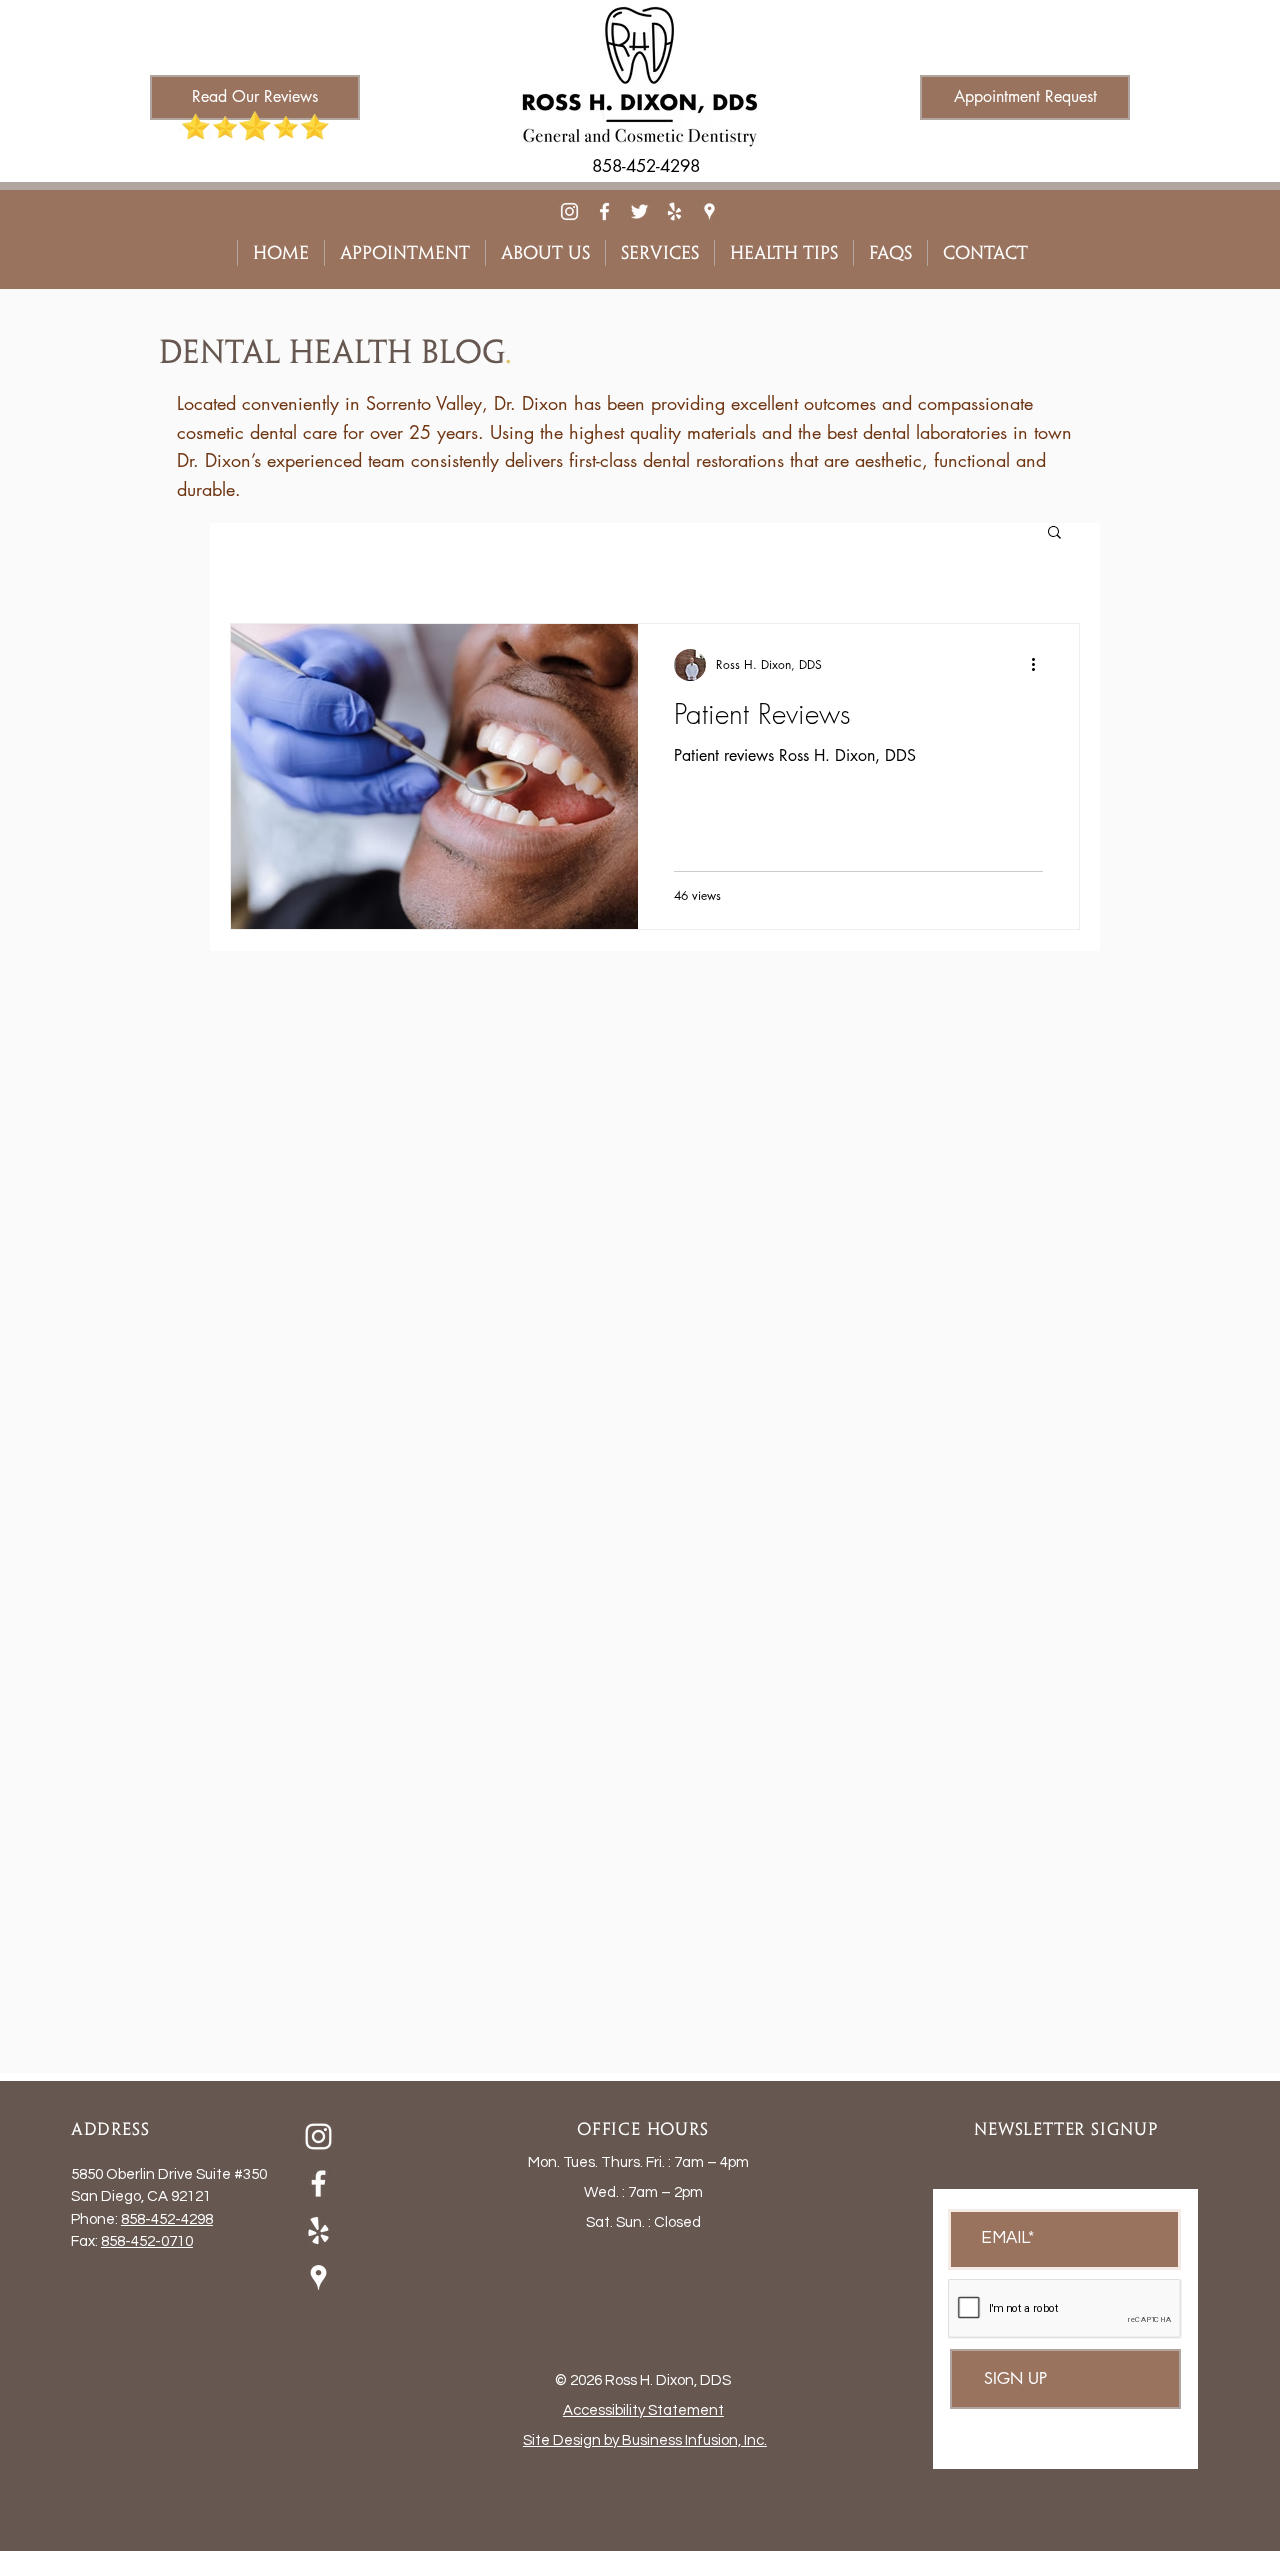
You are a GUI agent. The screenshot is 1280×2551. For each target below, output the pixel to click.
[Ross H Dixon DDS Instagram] (569, 211)
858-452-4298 (167, 2219)
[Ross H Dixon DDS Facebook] (604, 211)
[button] (1054, 533)
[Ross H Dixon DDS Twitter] (639, 211)
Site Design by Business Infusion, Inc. (645, 2440)
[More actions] (1040, 665)
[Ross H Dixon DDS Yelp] (674, 211)
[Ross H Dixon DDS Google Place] (709, 211)
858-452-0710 (147, 2241)
